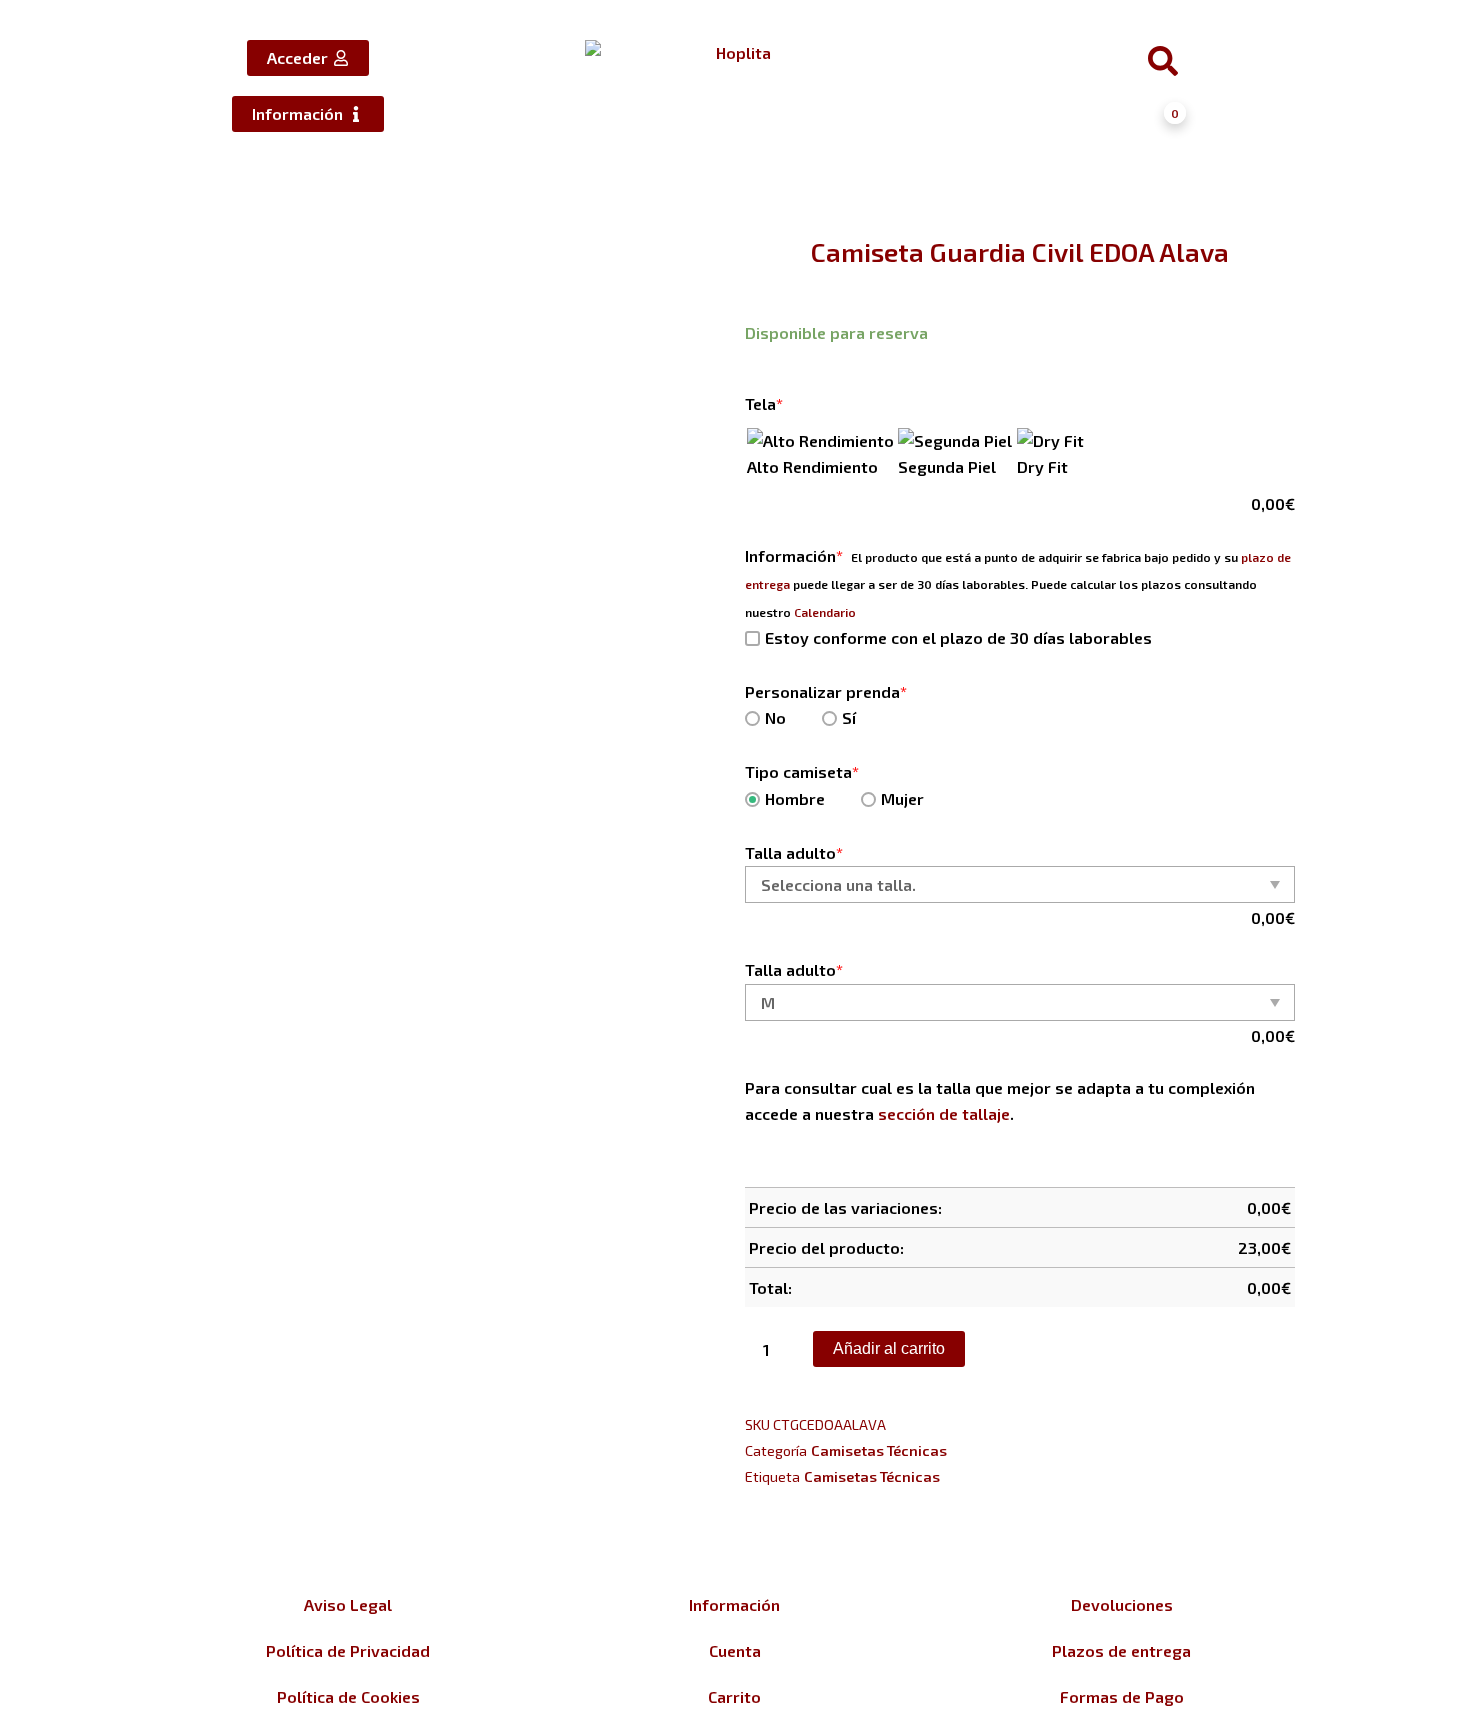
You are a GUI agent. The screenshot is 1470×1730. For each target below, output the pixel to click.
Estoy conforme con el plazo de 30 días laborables (958, 637)
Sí (849, 717)
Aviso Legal (348, 1604)
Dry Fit (1042, 466)
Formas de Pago (1122, 1696)
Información (794, 555)
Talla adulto (794, 852)
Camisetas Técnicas (879, 1450)
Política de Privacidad (348, 1650)
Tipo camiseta (802, 771)
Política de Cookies (348, 1696)
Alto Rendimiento (812, 466)
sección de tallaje (944, 1113)
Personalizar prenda (826, 691)
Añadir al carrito (889, 1348)
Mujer (902, 798)
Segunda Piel (947, 466)
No (775, 717)
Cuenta (735, 1650)
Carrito (734, 1696)
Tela (764, 403)
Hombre (795, 798)
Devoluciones (1122, 1604)
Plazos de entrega (1121, 1650)
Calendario (825, 612)
